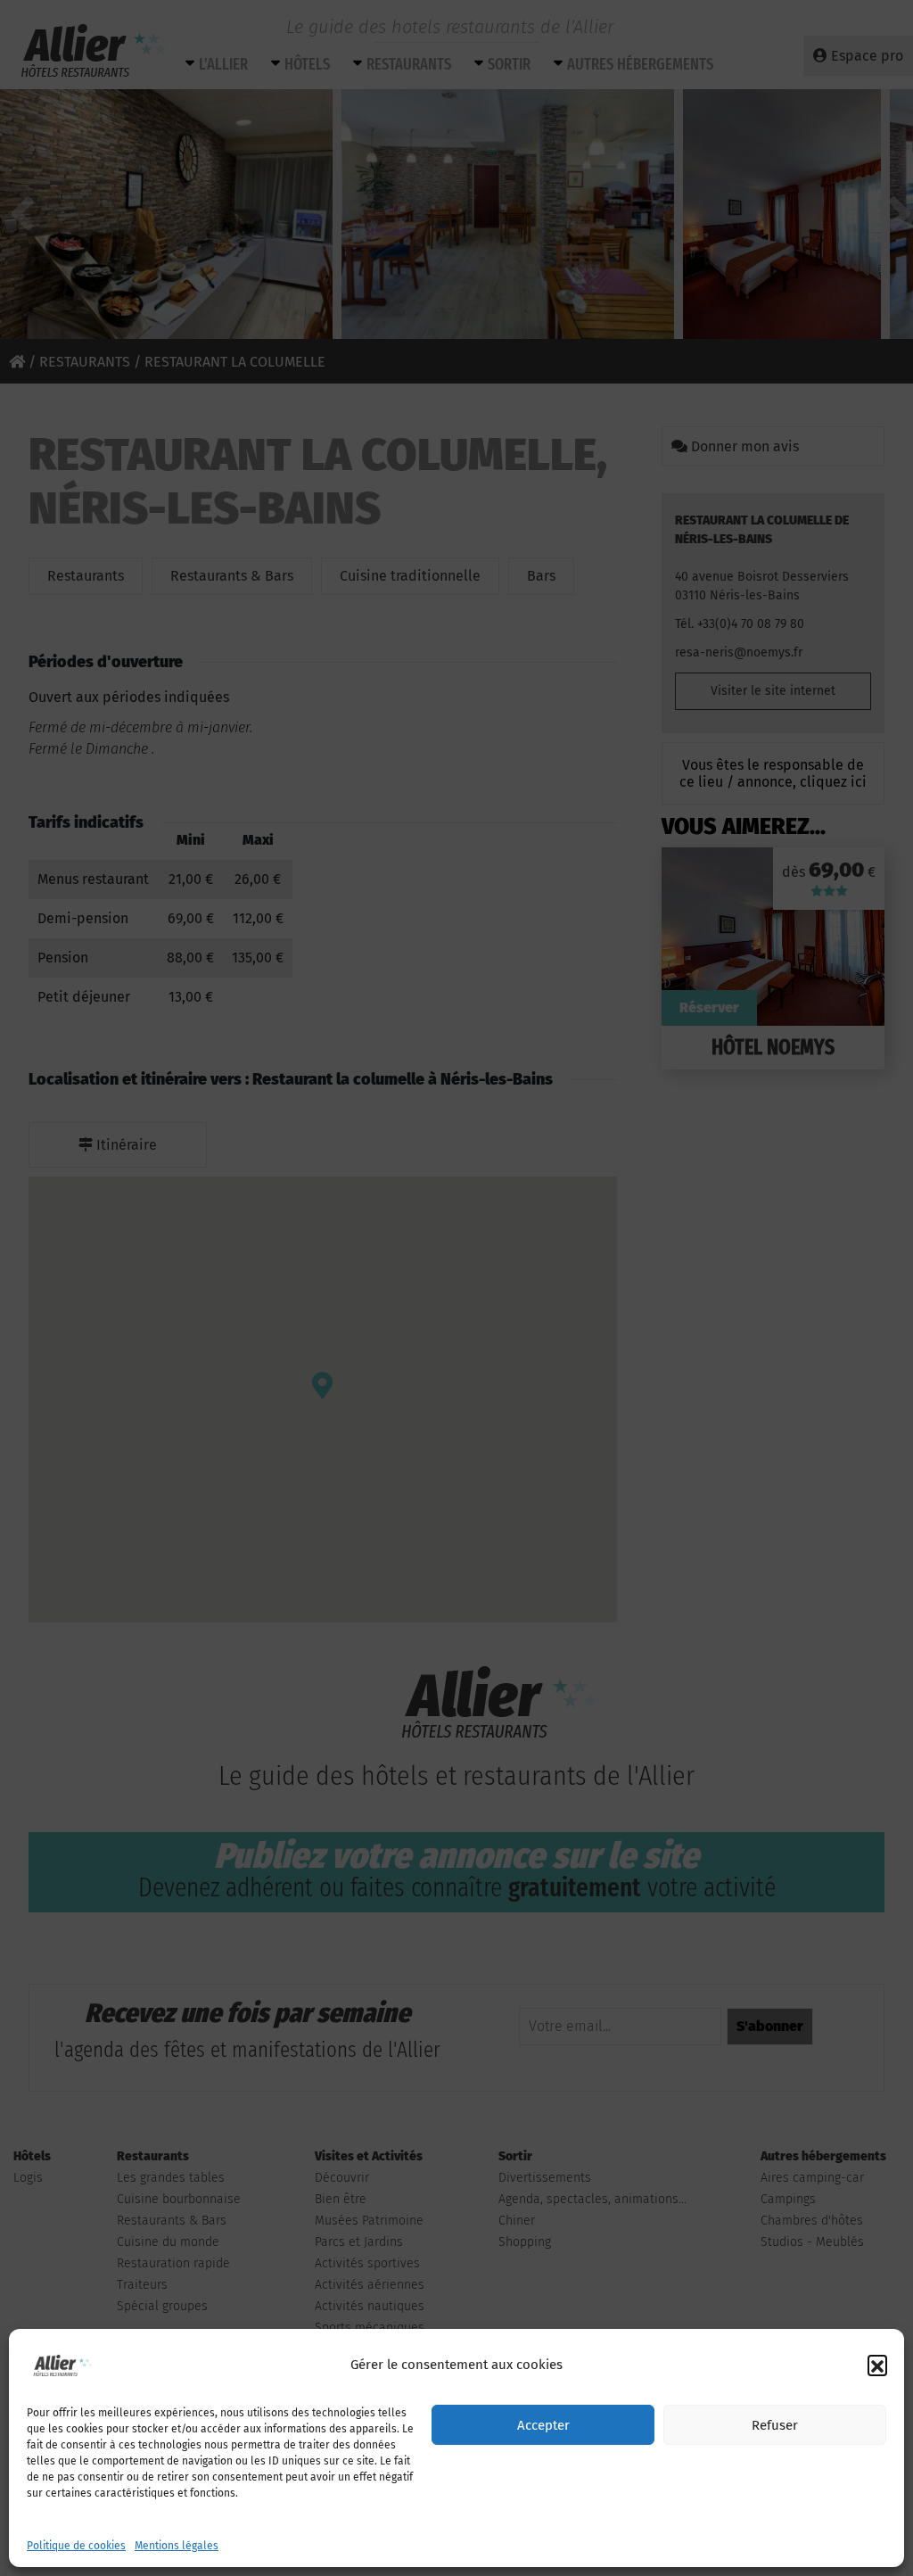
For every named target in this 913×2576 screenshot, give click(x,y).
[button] (877, 2365)
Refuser (775, 2425)
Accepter (543, 2425)
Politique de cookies (76, 2546)
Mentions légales (177, 2546)
